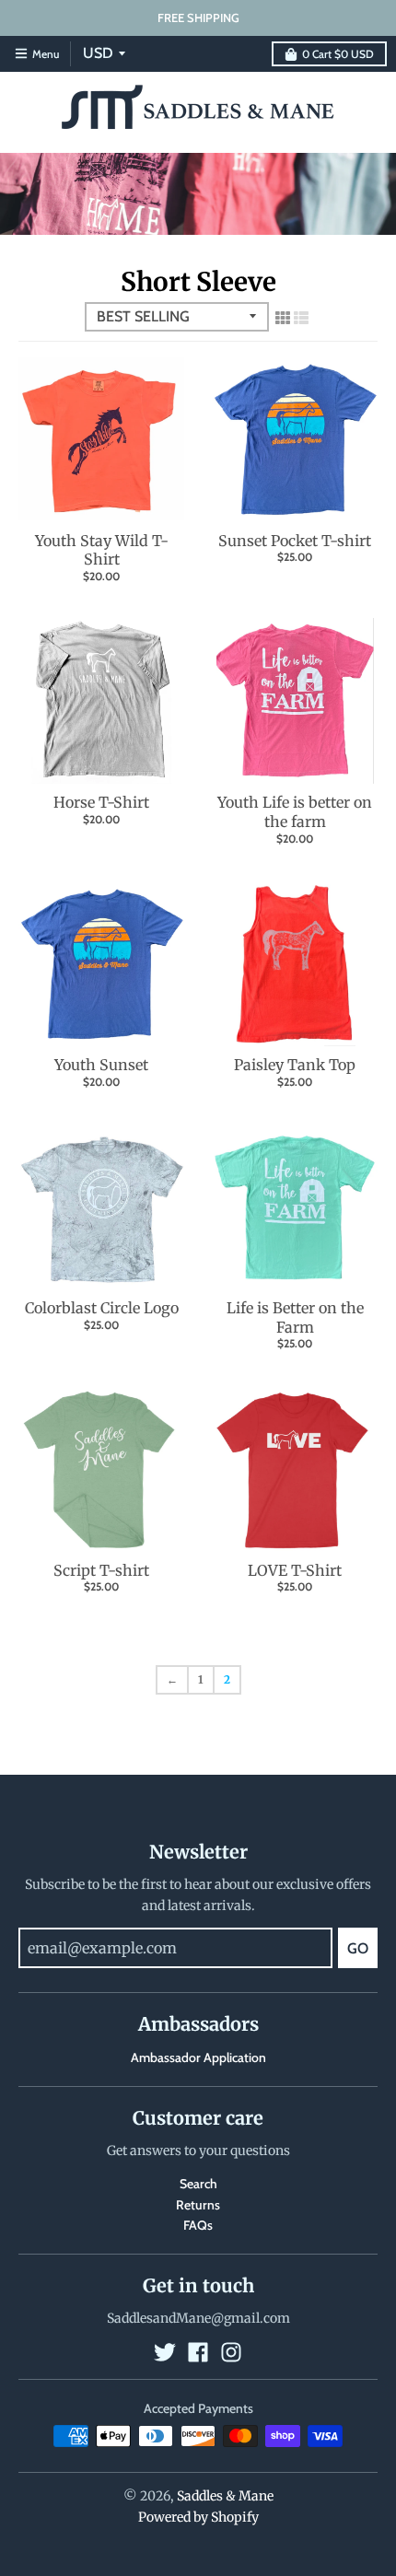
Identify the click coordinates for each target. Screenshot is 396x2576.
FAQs (198, 2225)
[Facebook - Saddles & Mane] (198, 2352)
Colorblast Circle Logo (102, 1308)
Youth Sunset (101, 1065)
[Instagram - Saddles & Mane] (231, 2352)
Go (358, 1948)
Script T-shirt (101, 1570)
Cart (338, 54)
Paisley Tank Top (295, 1065)
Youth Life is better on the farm (295, 812)
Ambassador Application (198, 2057)
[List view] (301, 318)
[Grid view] (283, 318)
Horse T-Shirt (101, 802)
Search (198, 2184)
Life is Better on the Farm (295, 1317)
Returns (198, 2205)
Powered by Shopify (198, 2517)
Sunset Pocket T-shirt (295, 541)
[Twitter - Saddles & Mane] (165, 2352)
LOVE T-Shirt (295, 1570)
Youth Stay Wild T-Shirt (102, 550)
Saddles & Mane (225, 2496)
